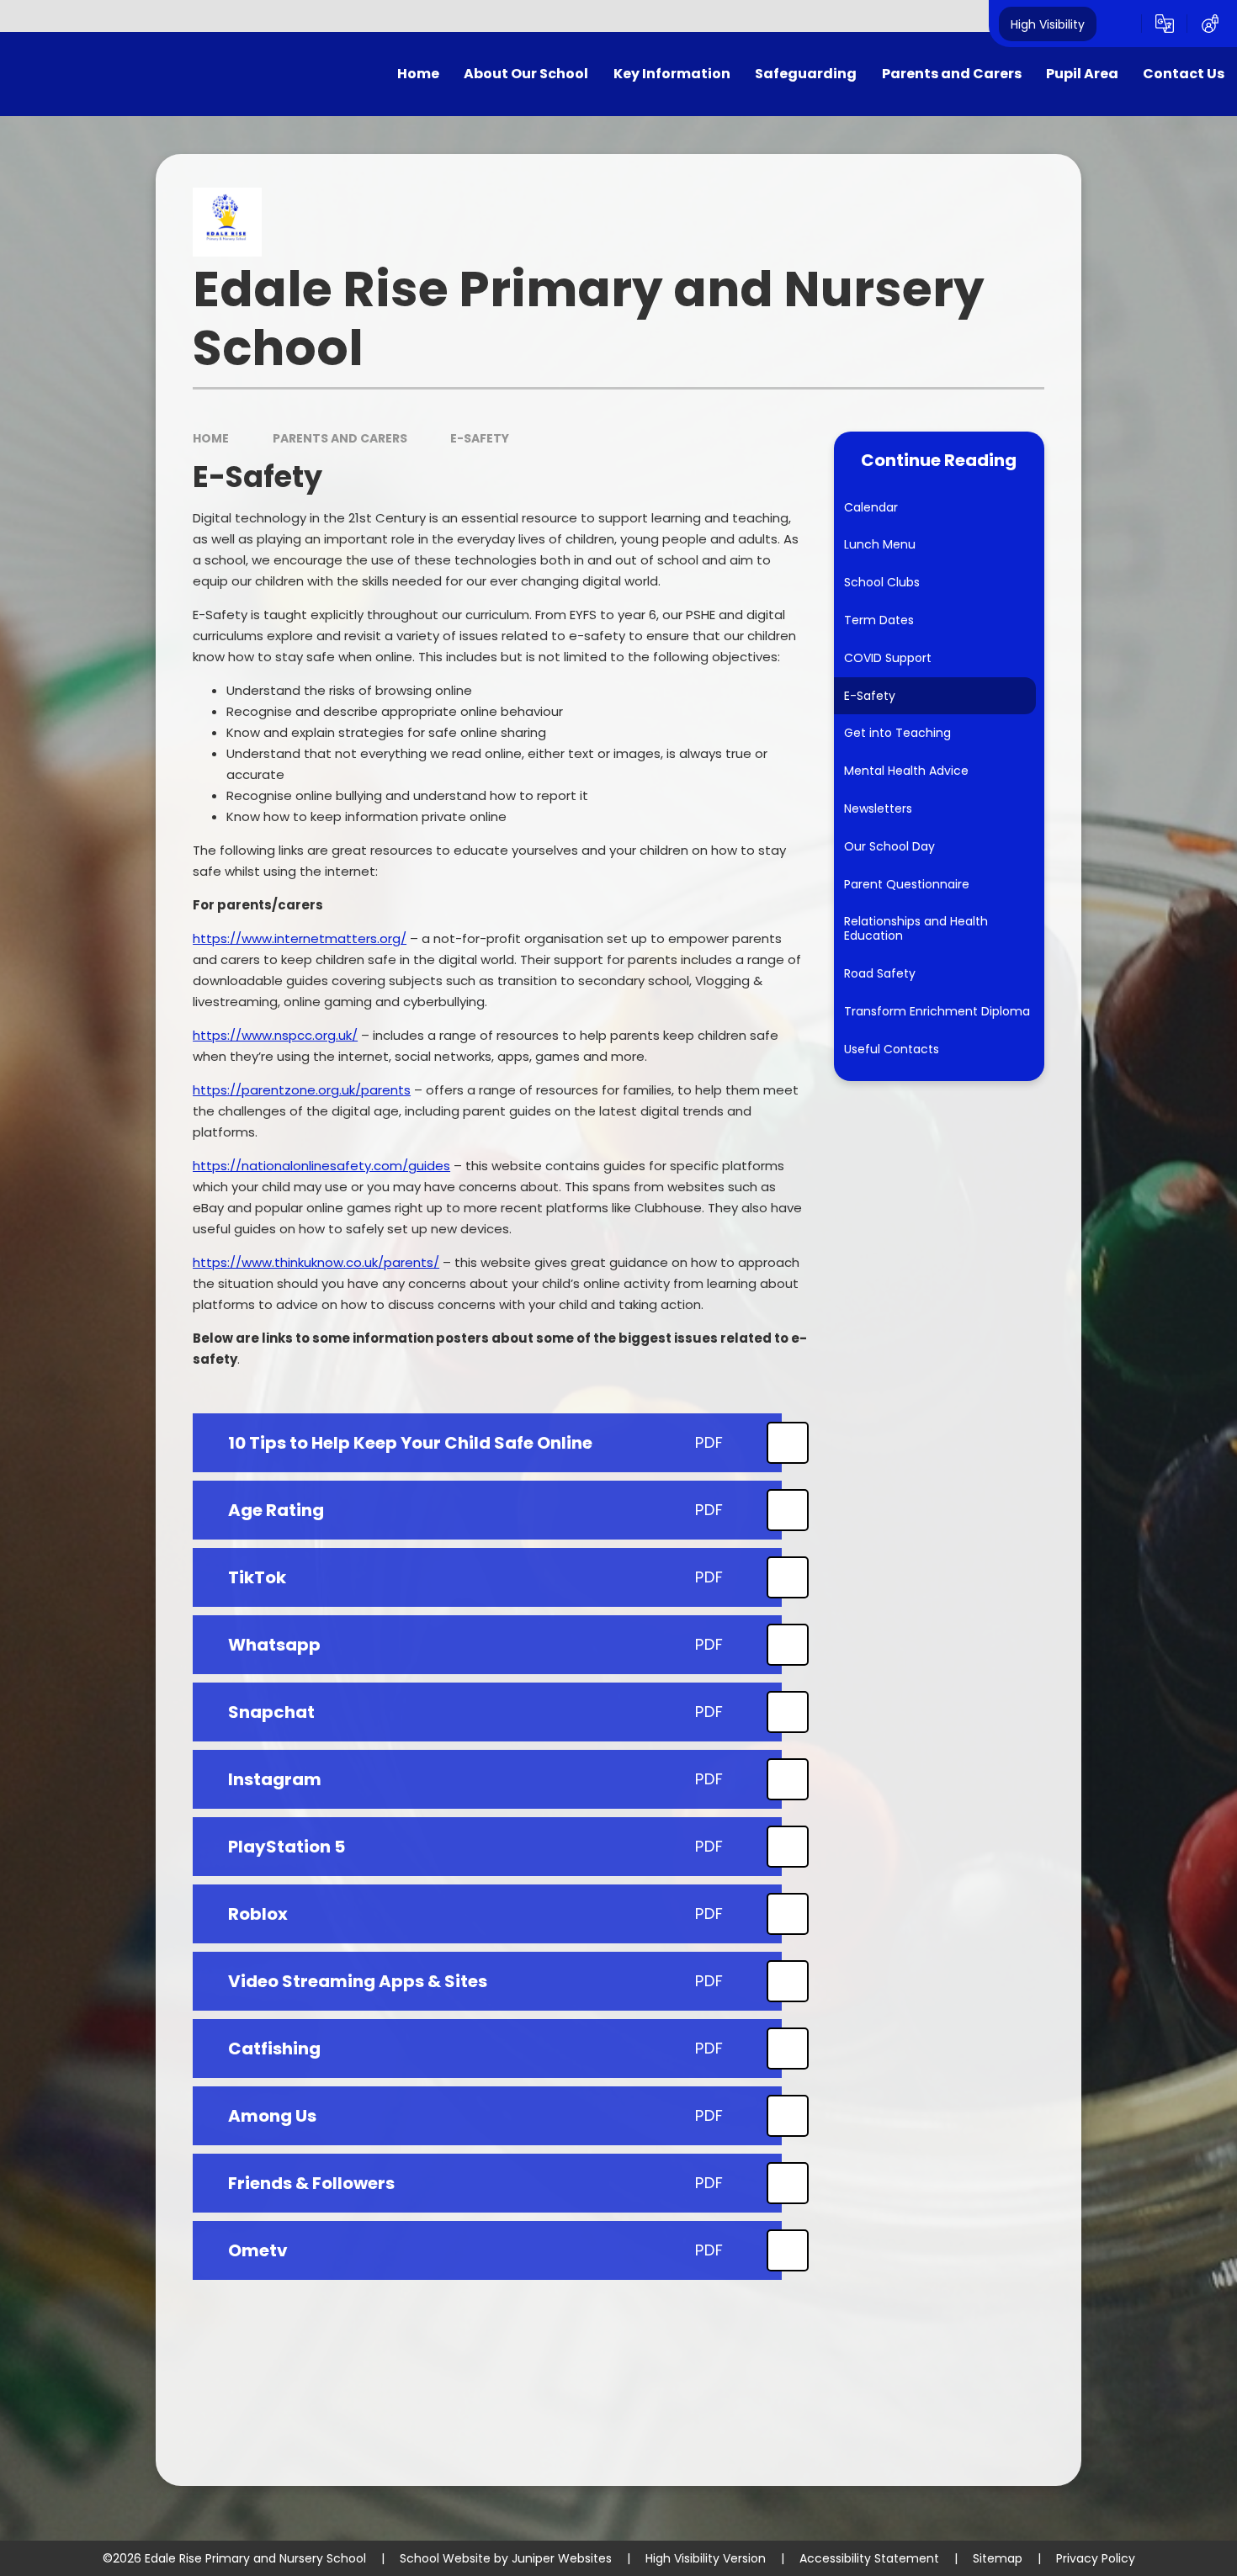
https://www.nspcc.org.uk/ (275, 1035)
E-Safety (480, 438)
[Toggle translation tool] (1165, 24)
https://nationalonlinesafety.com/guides (321, 1166)
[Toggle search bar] (1119, 24)
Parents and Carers (340, 438)
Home (211, 438)
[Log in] (1210, 24)
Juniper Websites (562, 2558)
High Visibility (1048, 24)
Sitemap (998, 2558)
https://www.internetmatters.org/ (300, 938)
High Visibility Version (706, 2558)
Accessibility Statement (869, 2558)
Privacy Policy (1096, 2558)
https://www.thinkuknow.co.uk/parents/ (316, 1262)
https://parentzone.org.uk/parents (302, 1090)
